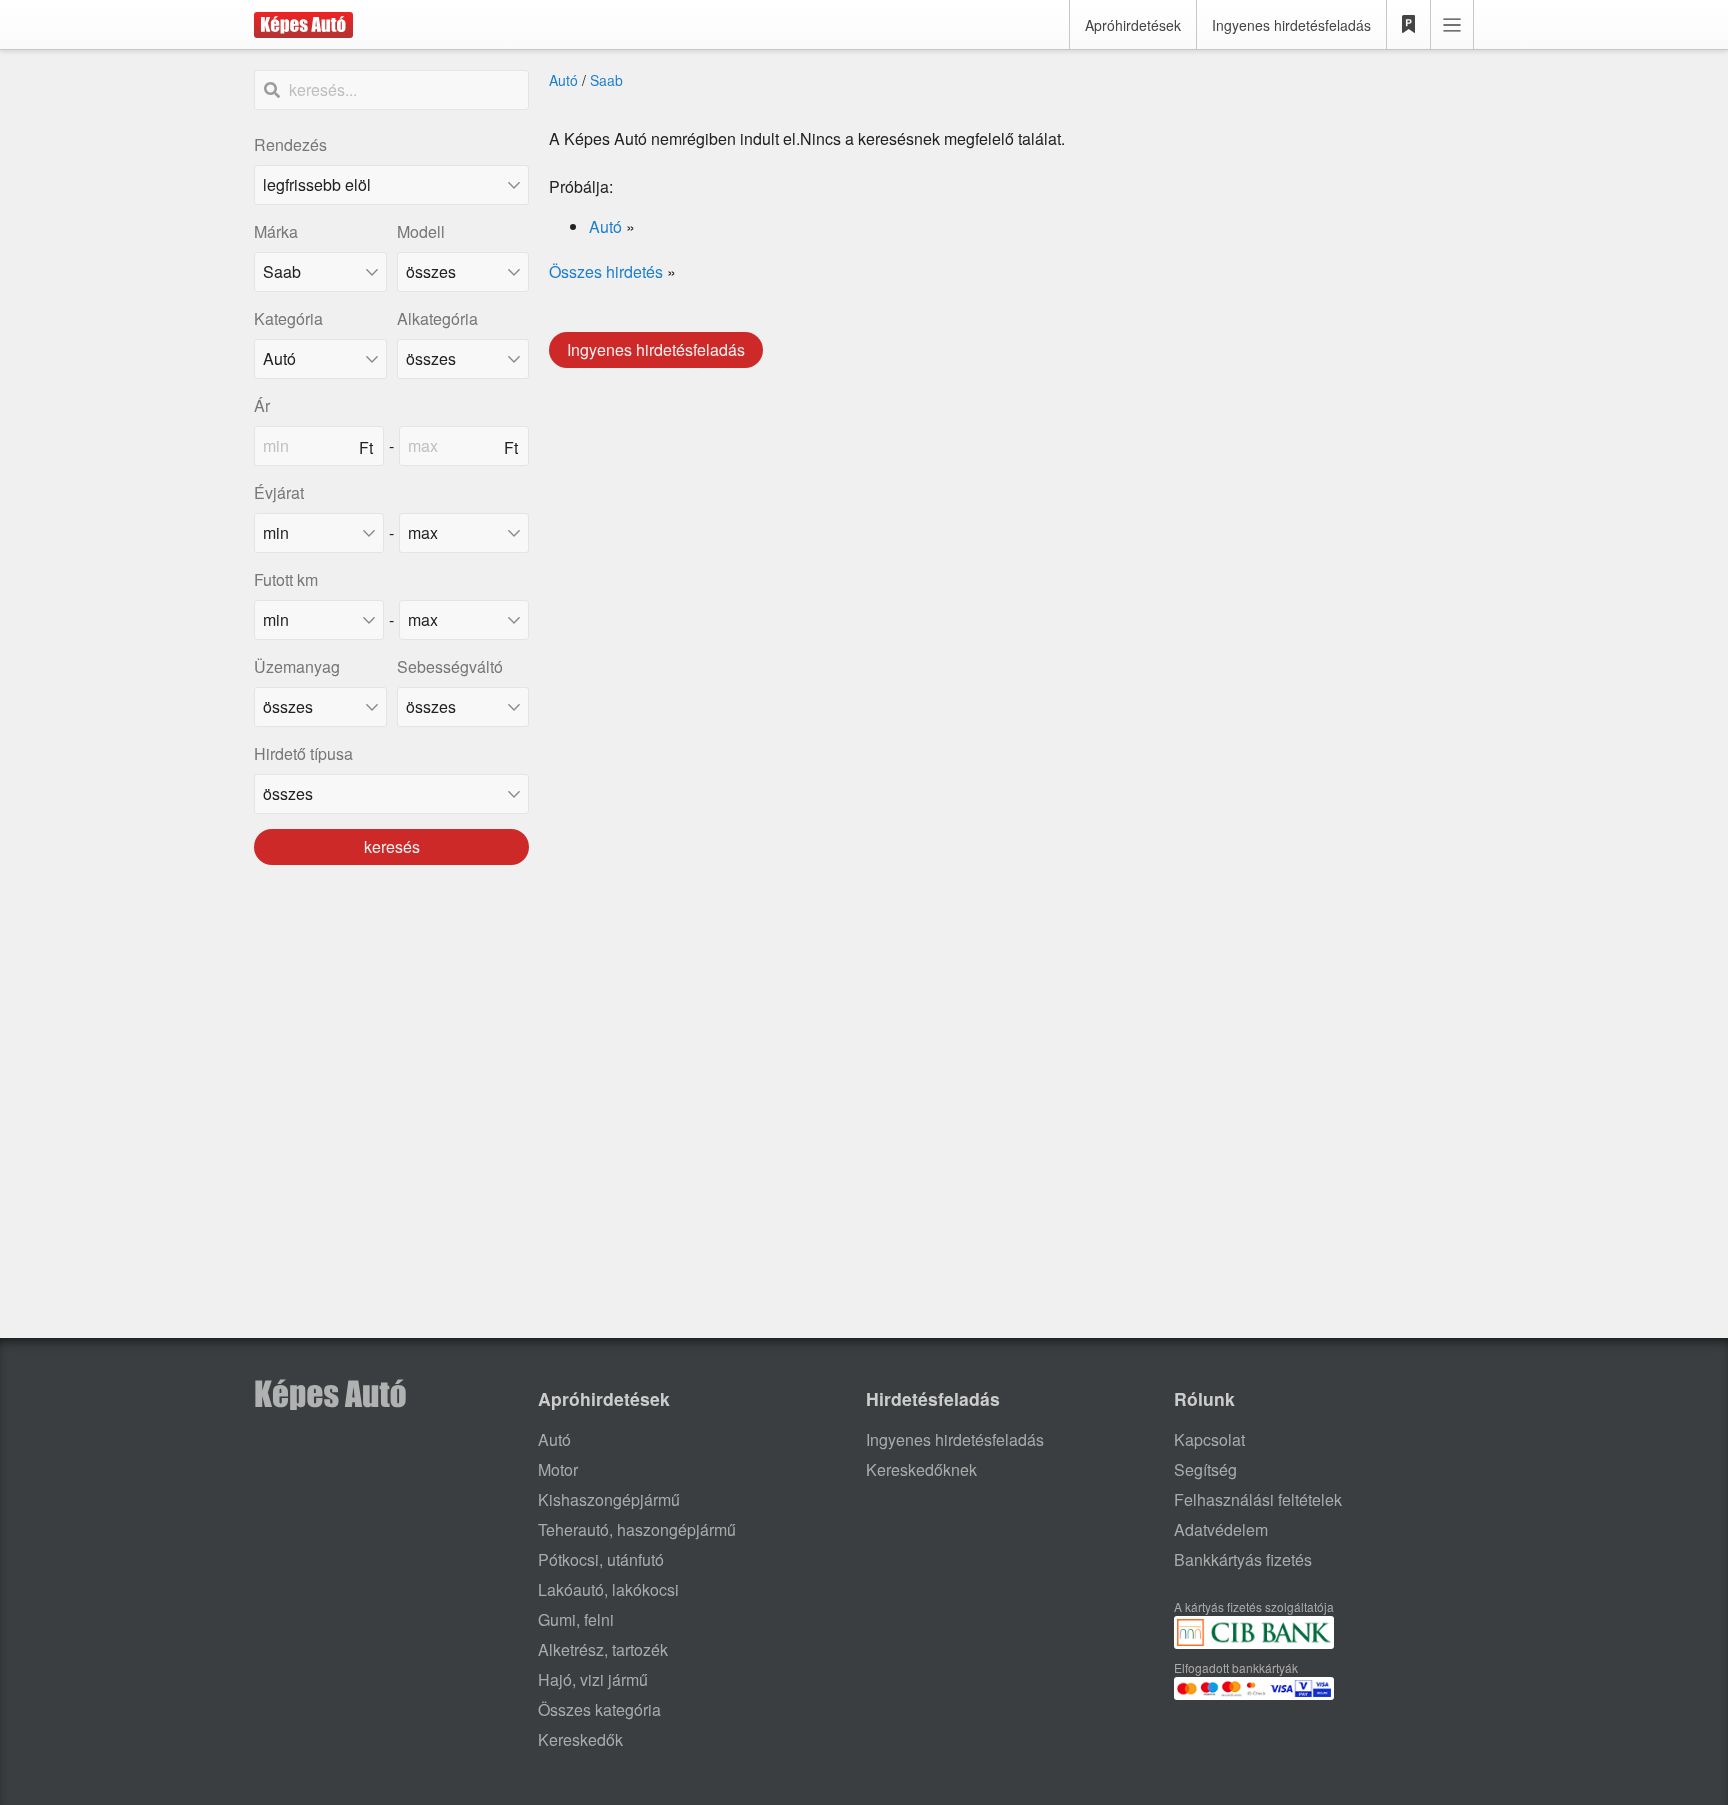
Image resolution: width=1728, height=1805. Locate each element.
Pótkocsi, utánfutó (601, 1559)
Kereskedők (580, 1739)
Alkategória (437, 318)
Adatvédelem (1221, 1529)
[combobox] (320, 272)
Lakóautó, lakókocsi (608, 1589)
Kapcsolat (1209, 1439)
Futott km (286, 579)
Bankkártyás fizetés (1243, 1559)
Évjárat (279, 492)
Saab (606, 80)
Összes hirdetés (606, 271)
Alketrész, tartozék (603, 1649)
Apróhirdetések (1133, 25)
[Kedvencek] (1409, 25)
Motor (558, 1469)
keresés (392, 846)
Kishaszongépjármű (609, 1499)
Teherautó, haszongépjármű (637, 1529)
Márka (276, 231)
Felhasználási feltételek (1258, 1499)
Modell (421, 231)
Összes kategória (599, 1709)
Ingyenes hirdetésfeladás (1291, 25)
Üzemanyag (297, 666)
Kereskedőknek (921, 1469)
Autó (563, 80)
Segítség (1205, 1469)
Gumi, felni (576, 1619)
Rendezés (290, 144)
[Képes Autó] (303, 25)
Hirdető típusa (303, 753)
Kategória (288, 318)
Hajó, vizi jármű (593, 1679)
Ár (262, 405)
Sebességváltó (450, 666)
